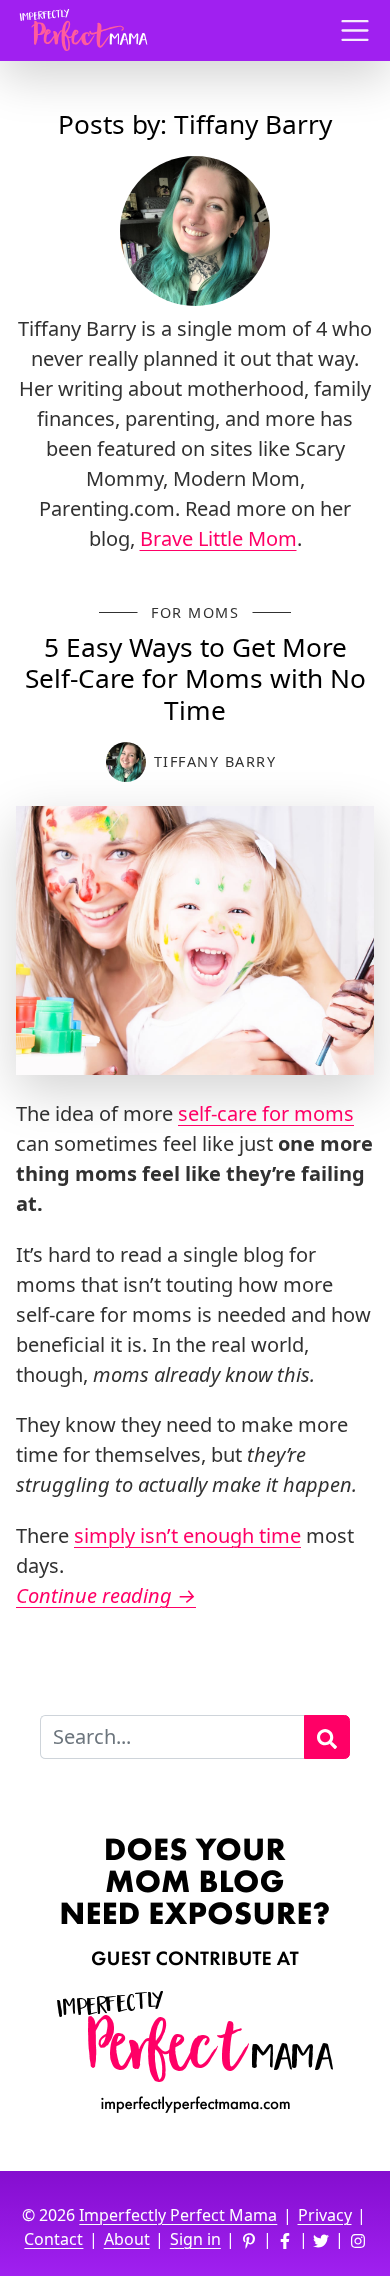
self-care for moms (266, 1113)
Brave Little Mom (218, 538)
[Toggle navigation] (355, 30)
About (127, 2239)
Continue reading (106, 1595)
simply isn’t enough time (187, 1535)
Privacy (325, 2215)
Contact (53, 2239)
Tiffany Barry (215, 761)
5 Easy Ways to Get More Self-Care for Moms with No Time (195, 678)
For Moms (195, 612)
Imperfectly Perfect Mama (178, 2215)
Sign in (195, 2239)
